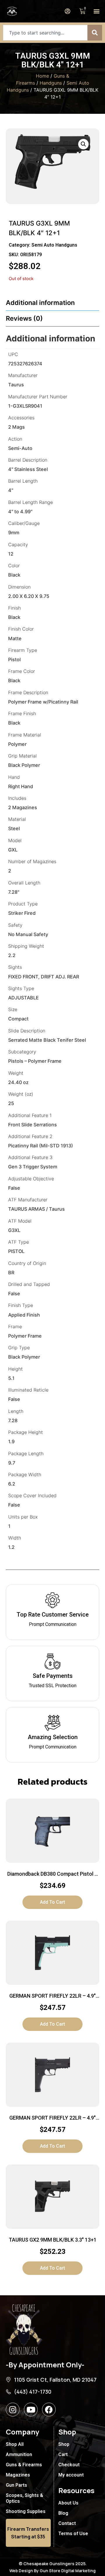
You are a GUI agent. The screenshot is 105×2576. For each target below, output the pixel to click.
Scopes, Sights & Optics (24, 2498)
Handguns (51, 83)
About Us (68, 2503)
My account (71, 2475)
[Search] (95, 33)
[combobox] (45, 33)
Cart (63, 2454)
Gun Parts (16, 2485)
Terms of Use (73, 2534)
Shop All (15, 2444)
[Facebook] (49, 2410)
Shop (64, 2444)
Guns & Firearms (24, 2465)
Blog (63, 2513)
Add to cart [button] (52, 1902)
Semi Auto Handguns (54, 245)
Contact (67, 2523)
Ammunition (19, 2454)
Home (42, 76)
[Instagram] (13, 2410)
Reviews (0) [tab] (24, 318)
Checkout (69, 2465)
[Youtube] (31, 2410)
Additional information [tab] (40, 303)
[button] (96, 11)
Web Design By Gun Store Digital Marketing (52, 2571)
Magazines (18, 2475)
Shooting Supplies (26, 2511)
